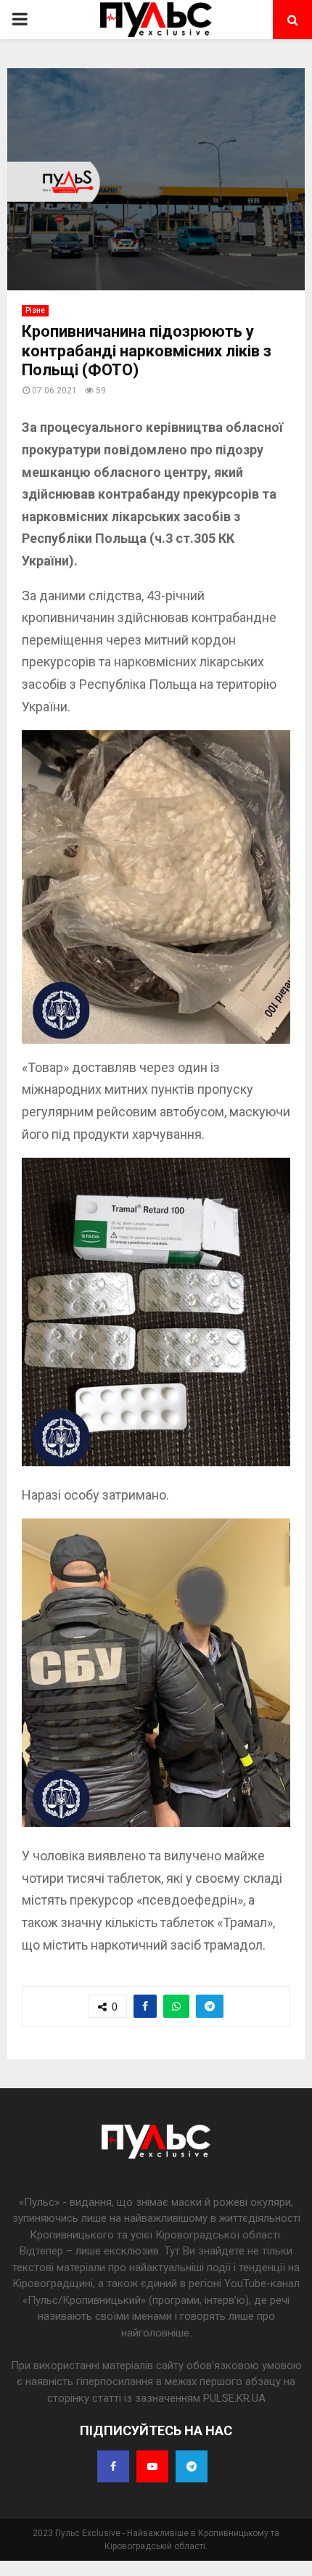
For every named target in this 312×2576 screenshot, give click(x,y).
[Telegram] (192, 2466)
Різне (35, 310)
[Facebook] (113, 2466)
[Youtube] (152, 2466)
